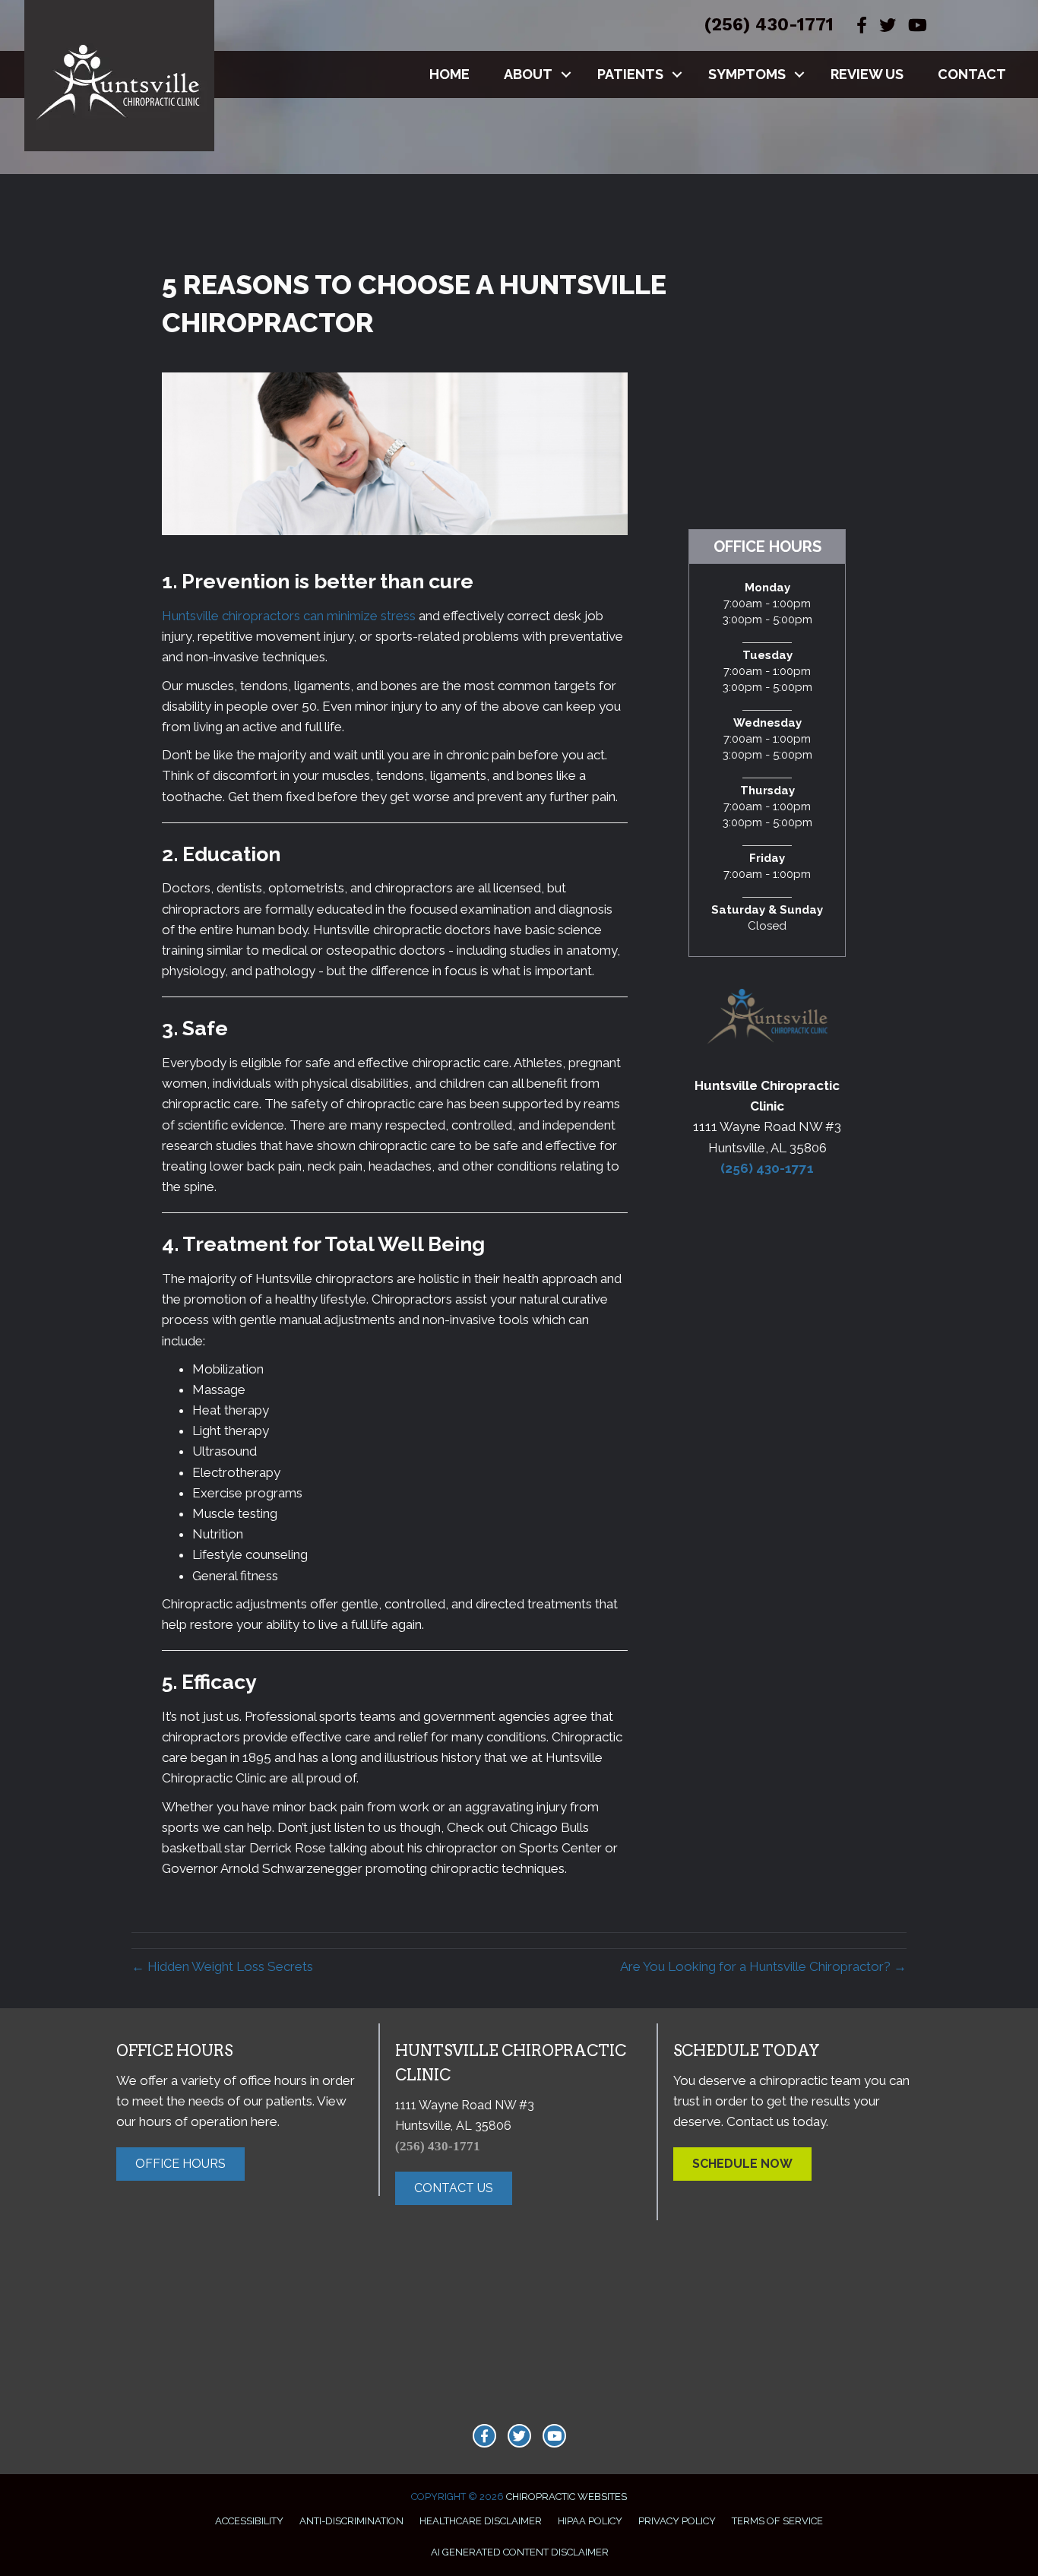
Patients (630, 74)
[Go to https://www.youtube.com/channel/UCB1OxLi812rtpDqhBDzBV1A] (554, 2436)
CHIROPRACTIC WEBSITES (566, 2497)
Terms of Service (777, 2521)
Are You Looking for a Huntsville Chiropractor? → (763, 1966)
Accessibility (249, 2521)
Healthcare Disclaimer (481, 2521)
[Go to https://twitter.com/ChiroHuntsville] (519, 2436)
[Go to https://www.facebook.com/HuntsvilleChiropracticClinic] (484, 2436)
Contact (972, 74)
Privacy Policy (677, 2521)
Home (449, 74)
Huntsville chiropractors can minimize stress (289, 616)
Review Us (867, 74)
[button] (566, 74)
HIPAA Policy (590, 2521)
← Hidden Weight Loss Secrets (222, 1966)
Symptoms (747, 74)
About (528, 74)
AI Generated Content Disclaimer (520, 2552)
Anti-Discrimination (351, 2521)
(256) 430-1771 (769, 25)
